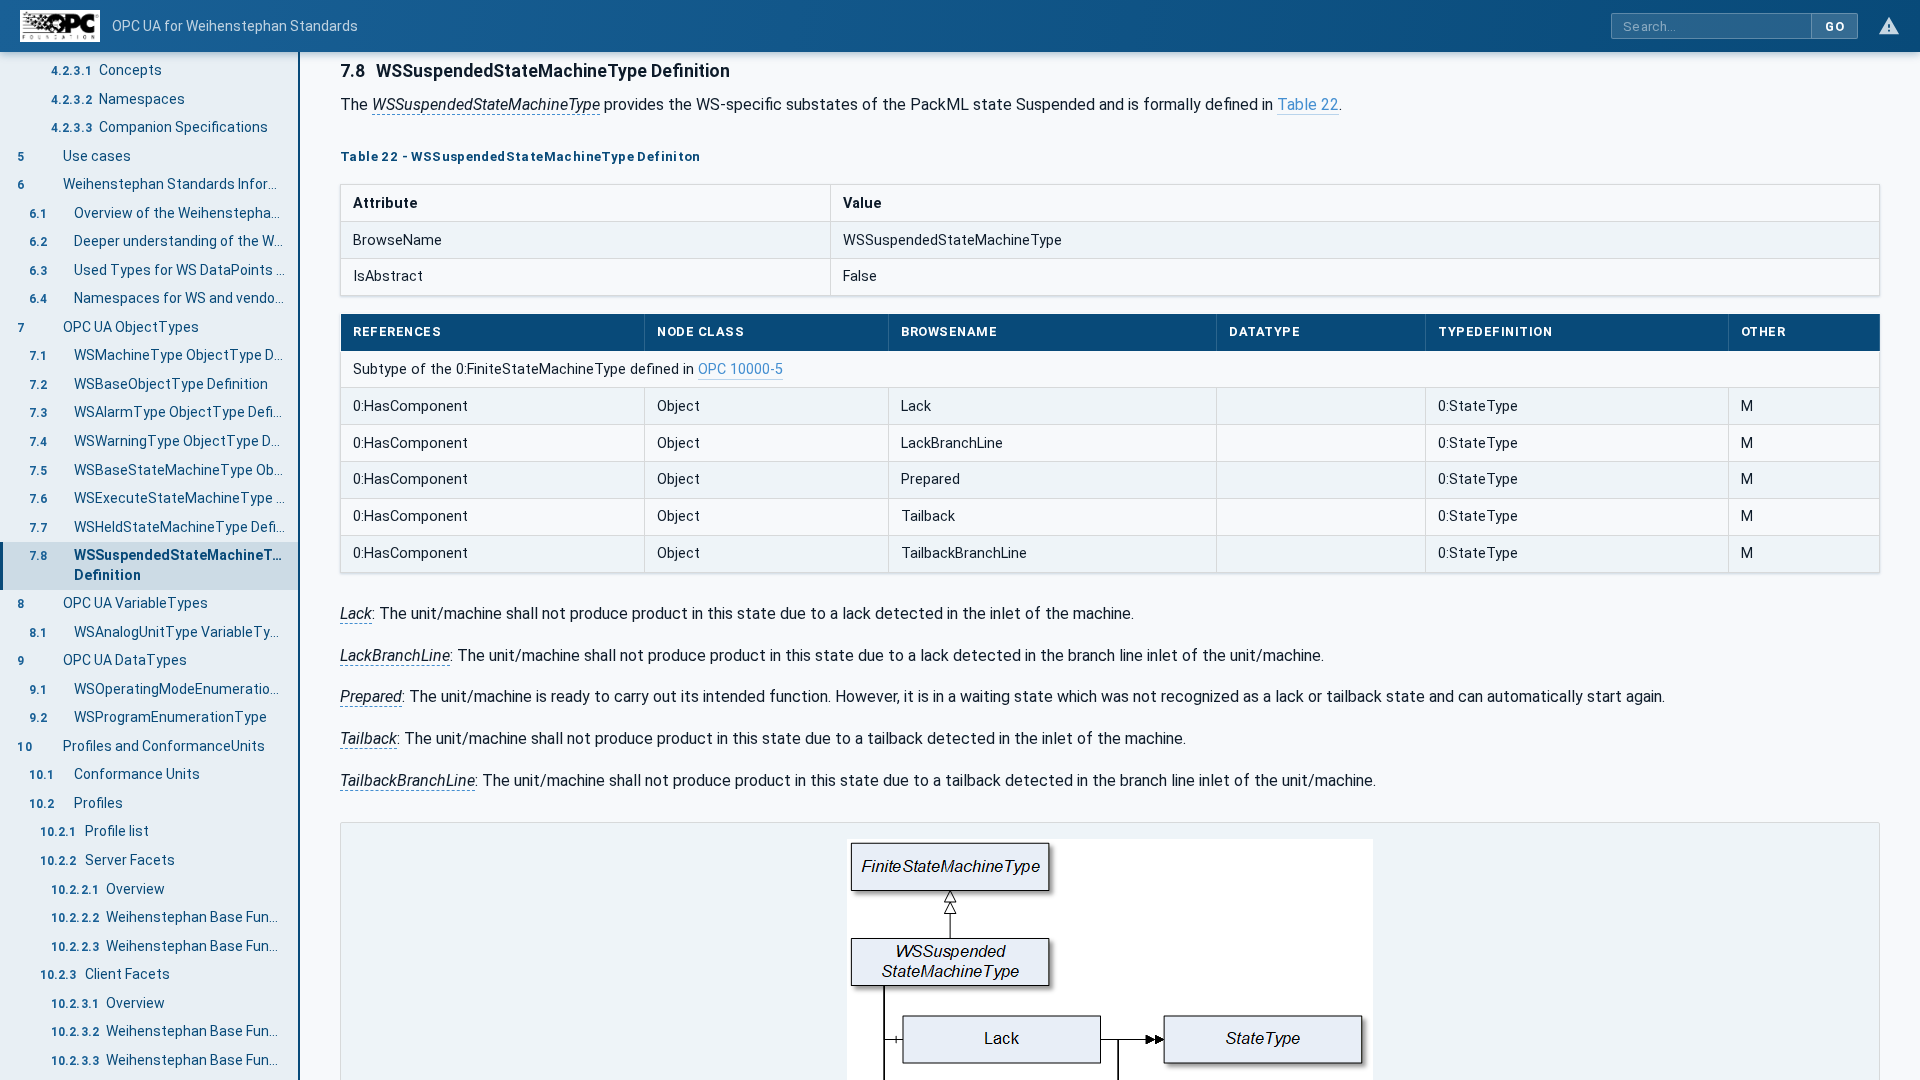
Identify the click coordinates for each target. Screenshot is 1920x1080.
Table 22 (1308, 104)
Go (1834, 26)
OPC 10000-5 (740, 369)
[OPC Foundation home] (60, 26)
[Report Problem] (1889, 26)
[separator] (300, 566)
